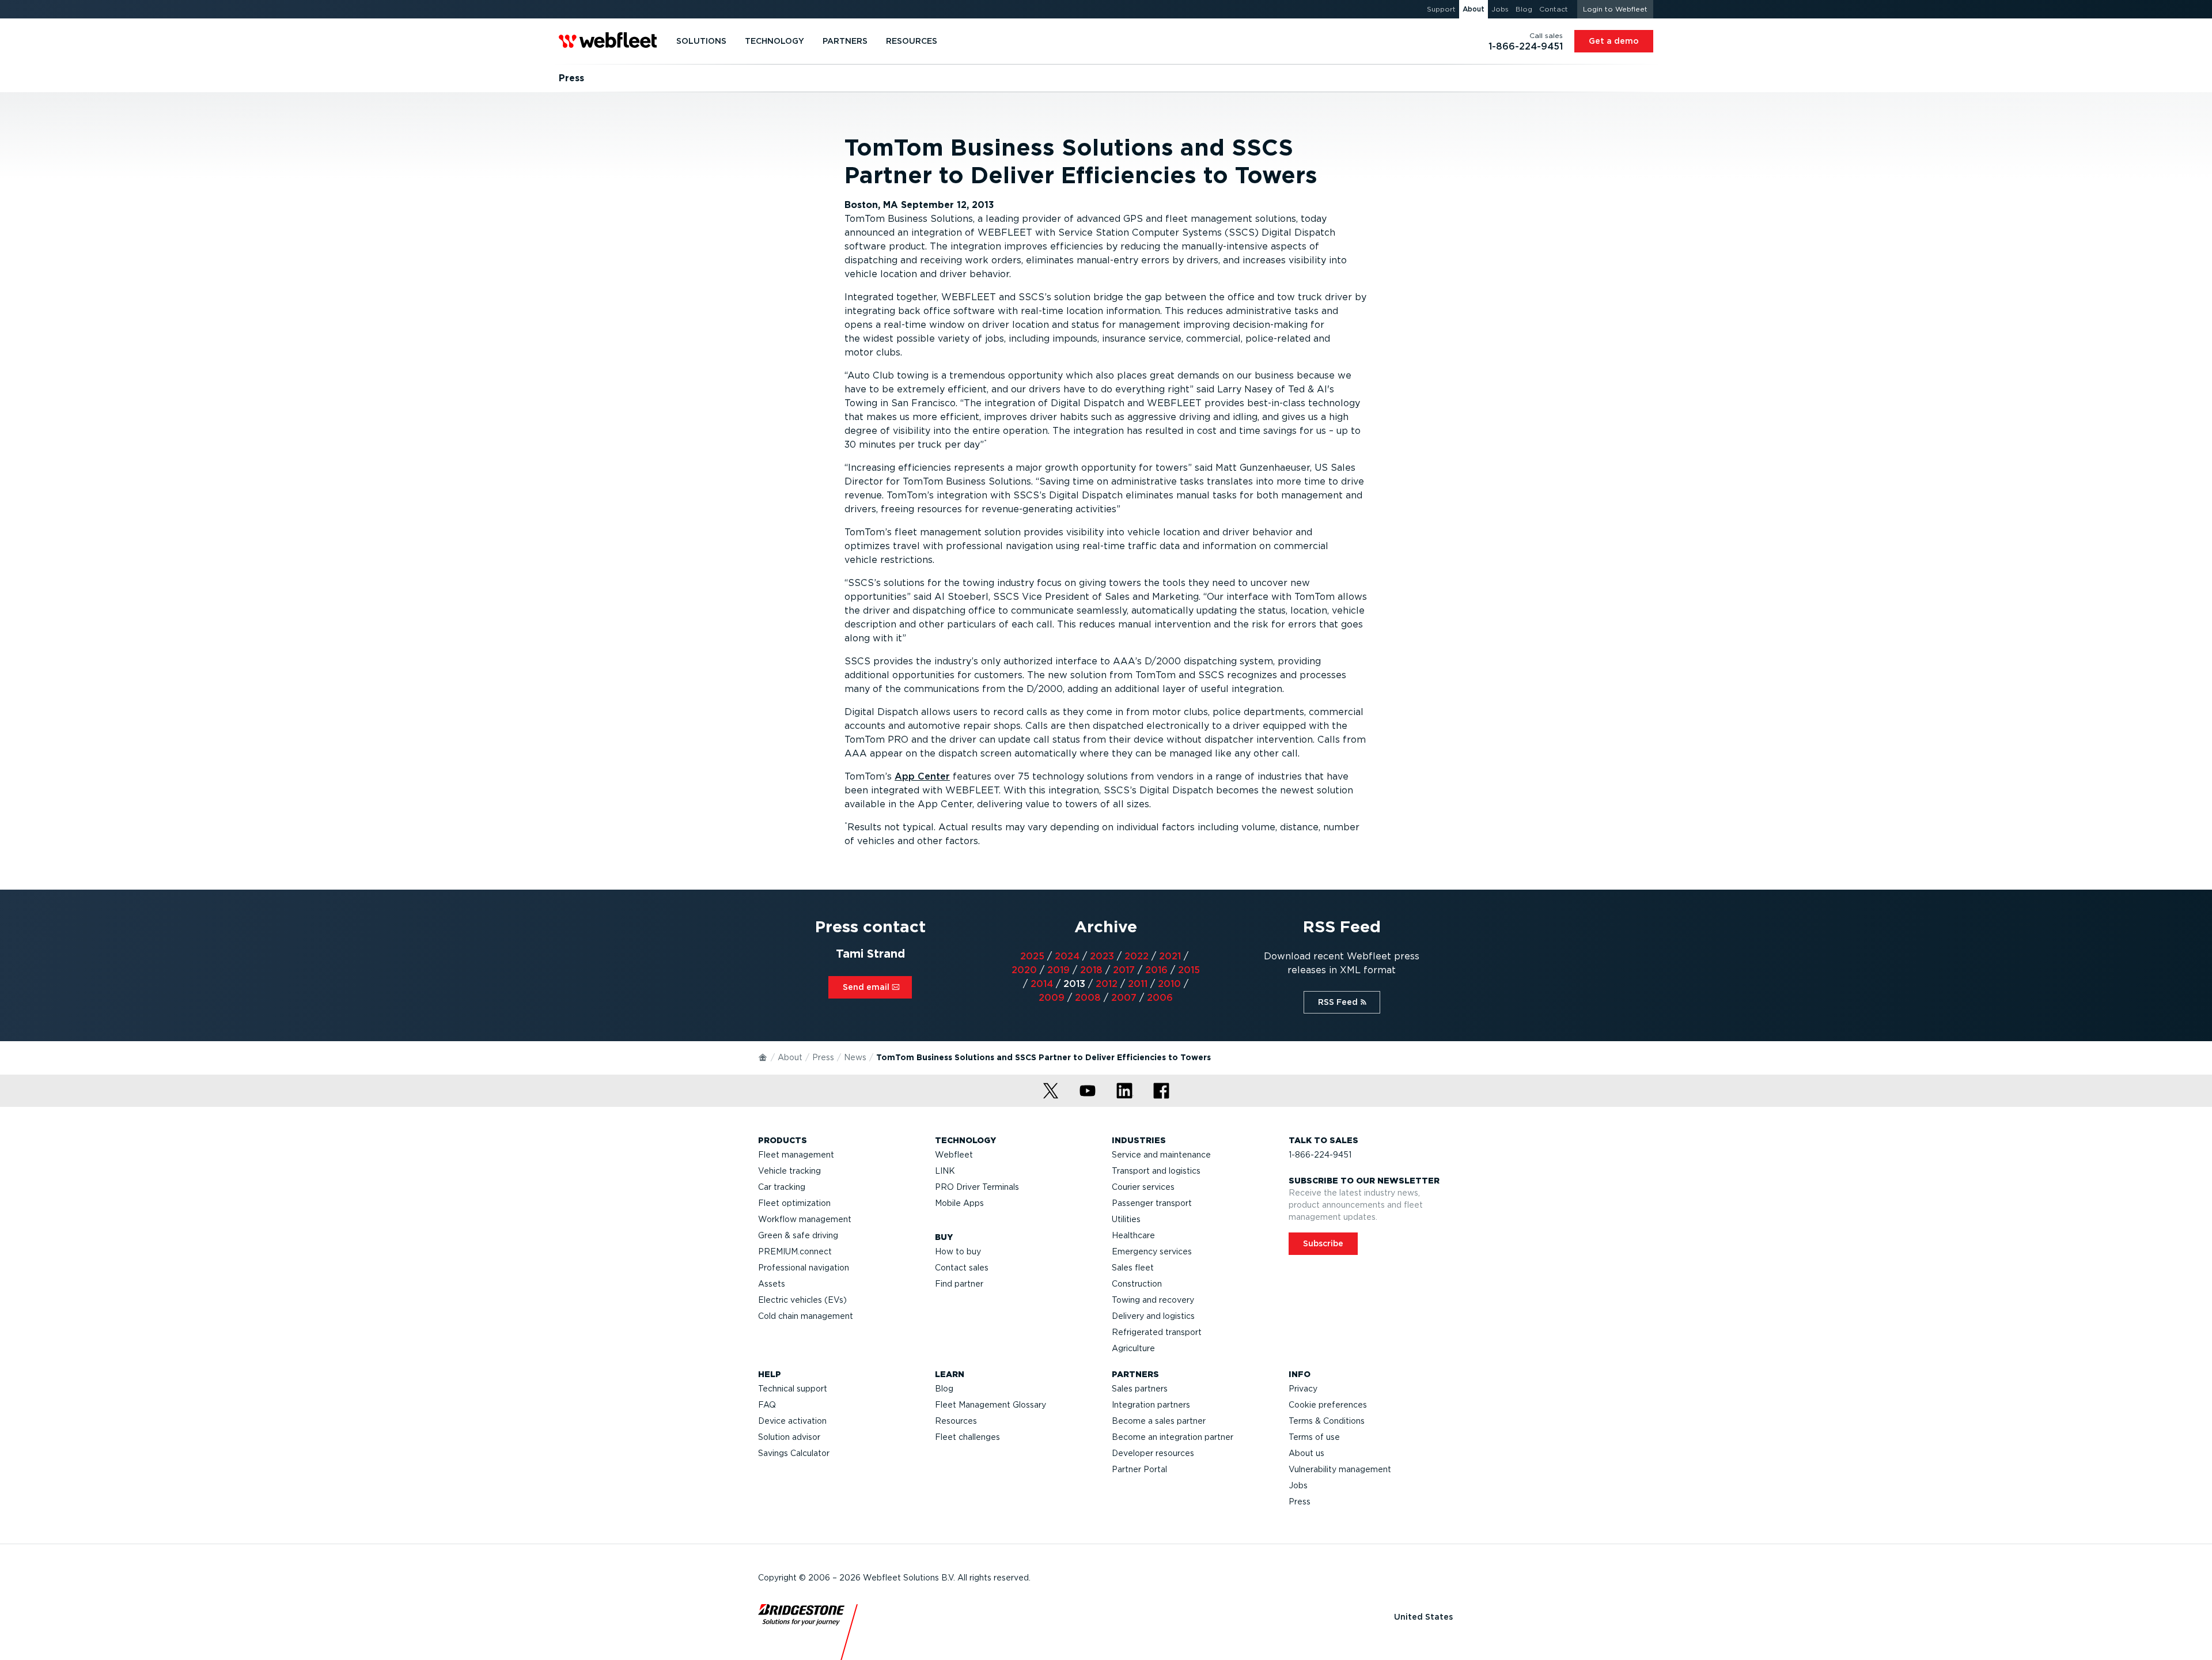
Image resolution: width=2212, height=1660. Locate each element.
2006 (1160, 998)
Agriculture (1133, 1348)
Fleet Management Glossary (991, 1405)
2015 (1189, 970)
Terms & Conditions (1327, 1421)
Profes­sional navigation (804, 1268)
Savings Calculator (794, 1453)
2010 (1169, 984)
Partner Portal (1139, 1469)
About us (1306, 1453)
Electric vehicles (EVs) (802, 1300)
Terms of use (1314, 1437)
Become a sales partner (1159, 1421)
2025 (1032, 956)
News (855, 1057)
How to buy (958, 1251)
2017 (1124, 970)
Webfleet (954, 1155)
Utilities (1126, 1219)
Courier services (1143, 1187)
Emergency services (1152, 1251)
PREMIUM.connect (795, 1251)
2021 (1170, 956)
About (790, 1057)
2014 (1042, 984)
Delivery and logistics (1153, 1316)
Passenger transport (1152, 1203)
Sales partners (1140, 1389)
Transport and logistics (1156, 1171)
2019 (1058, 970)
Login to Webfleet (1615, 9)
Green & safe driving (798, 1235)
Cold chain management (806, 1316)
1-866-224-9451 (1320, 1155)
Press (823, 1057)
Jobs (1298, 1485)
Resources (956, 1421)
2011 (1138, 984)
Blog (944, 1389)
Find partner (959, 1284)
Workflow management (805, 1219)
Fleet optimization (794, 1203)
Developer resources (1153, 1453)
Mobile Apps (959, 1203)
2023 (1102, 956)
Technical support (793, 1389)
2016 (1156, 970)
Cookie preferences (1328, 1405)
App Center (922, 776)
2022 (1137, 956)
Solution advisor (789, 1437)
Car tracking (782, 1187)
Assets (772, 1284)
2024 (1067, 956)
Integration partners (1151, 1405)
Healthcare (1133, 1235)
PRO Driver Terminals (977, 1187)
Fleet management (796, 1155)
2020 (1024, 970)
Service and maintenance (1161, 1155)
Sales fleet (1133, 1268)
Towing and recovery (1153, 1300)
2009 (1052, 998)
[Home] (763, 1057)
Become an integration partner (1173, 1437)
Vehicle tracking (789, 1171)
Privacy (1303, 1389)
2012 (1107, 984)
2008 (1088, 998)
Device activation (792, 1421)
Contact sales (962, 1268)
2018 (1091, 970)
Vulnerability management (1340, 1469)
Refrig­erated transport (1157, 1332)
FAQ (767, 1405)
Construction (1137, 1284)
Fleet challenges (967, 1437)
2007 (1124, 998)
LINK (945, 1171)
